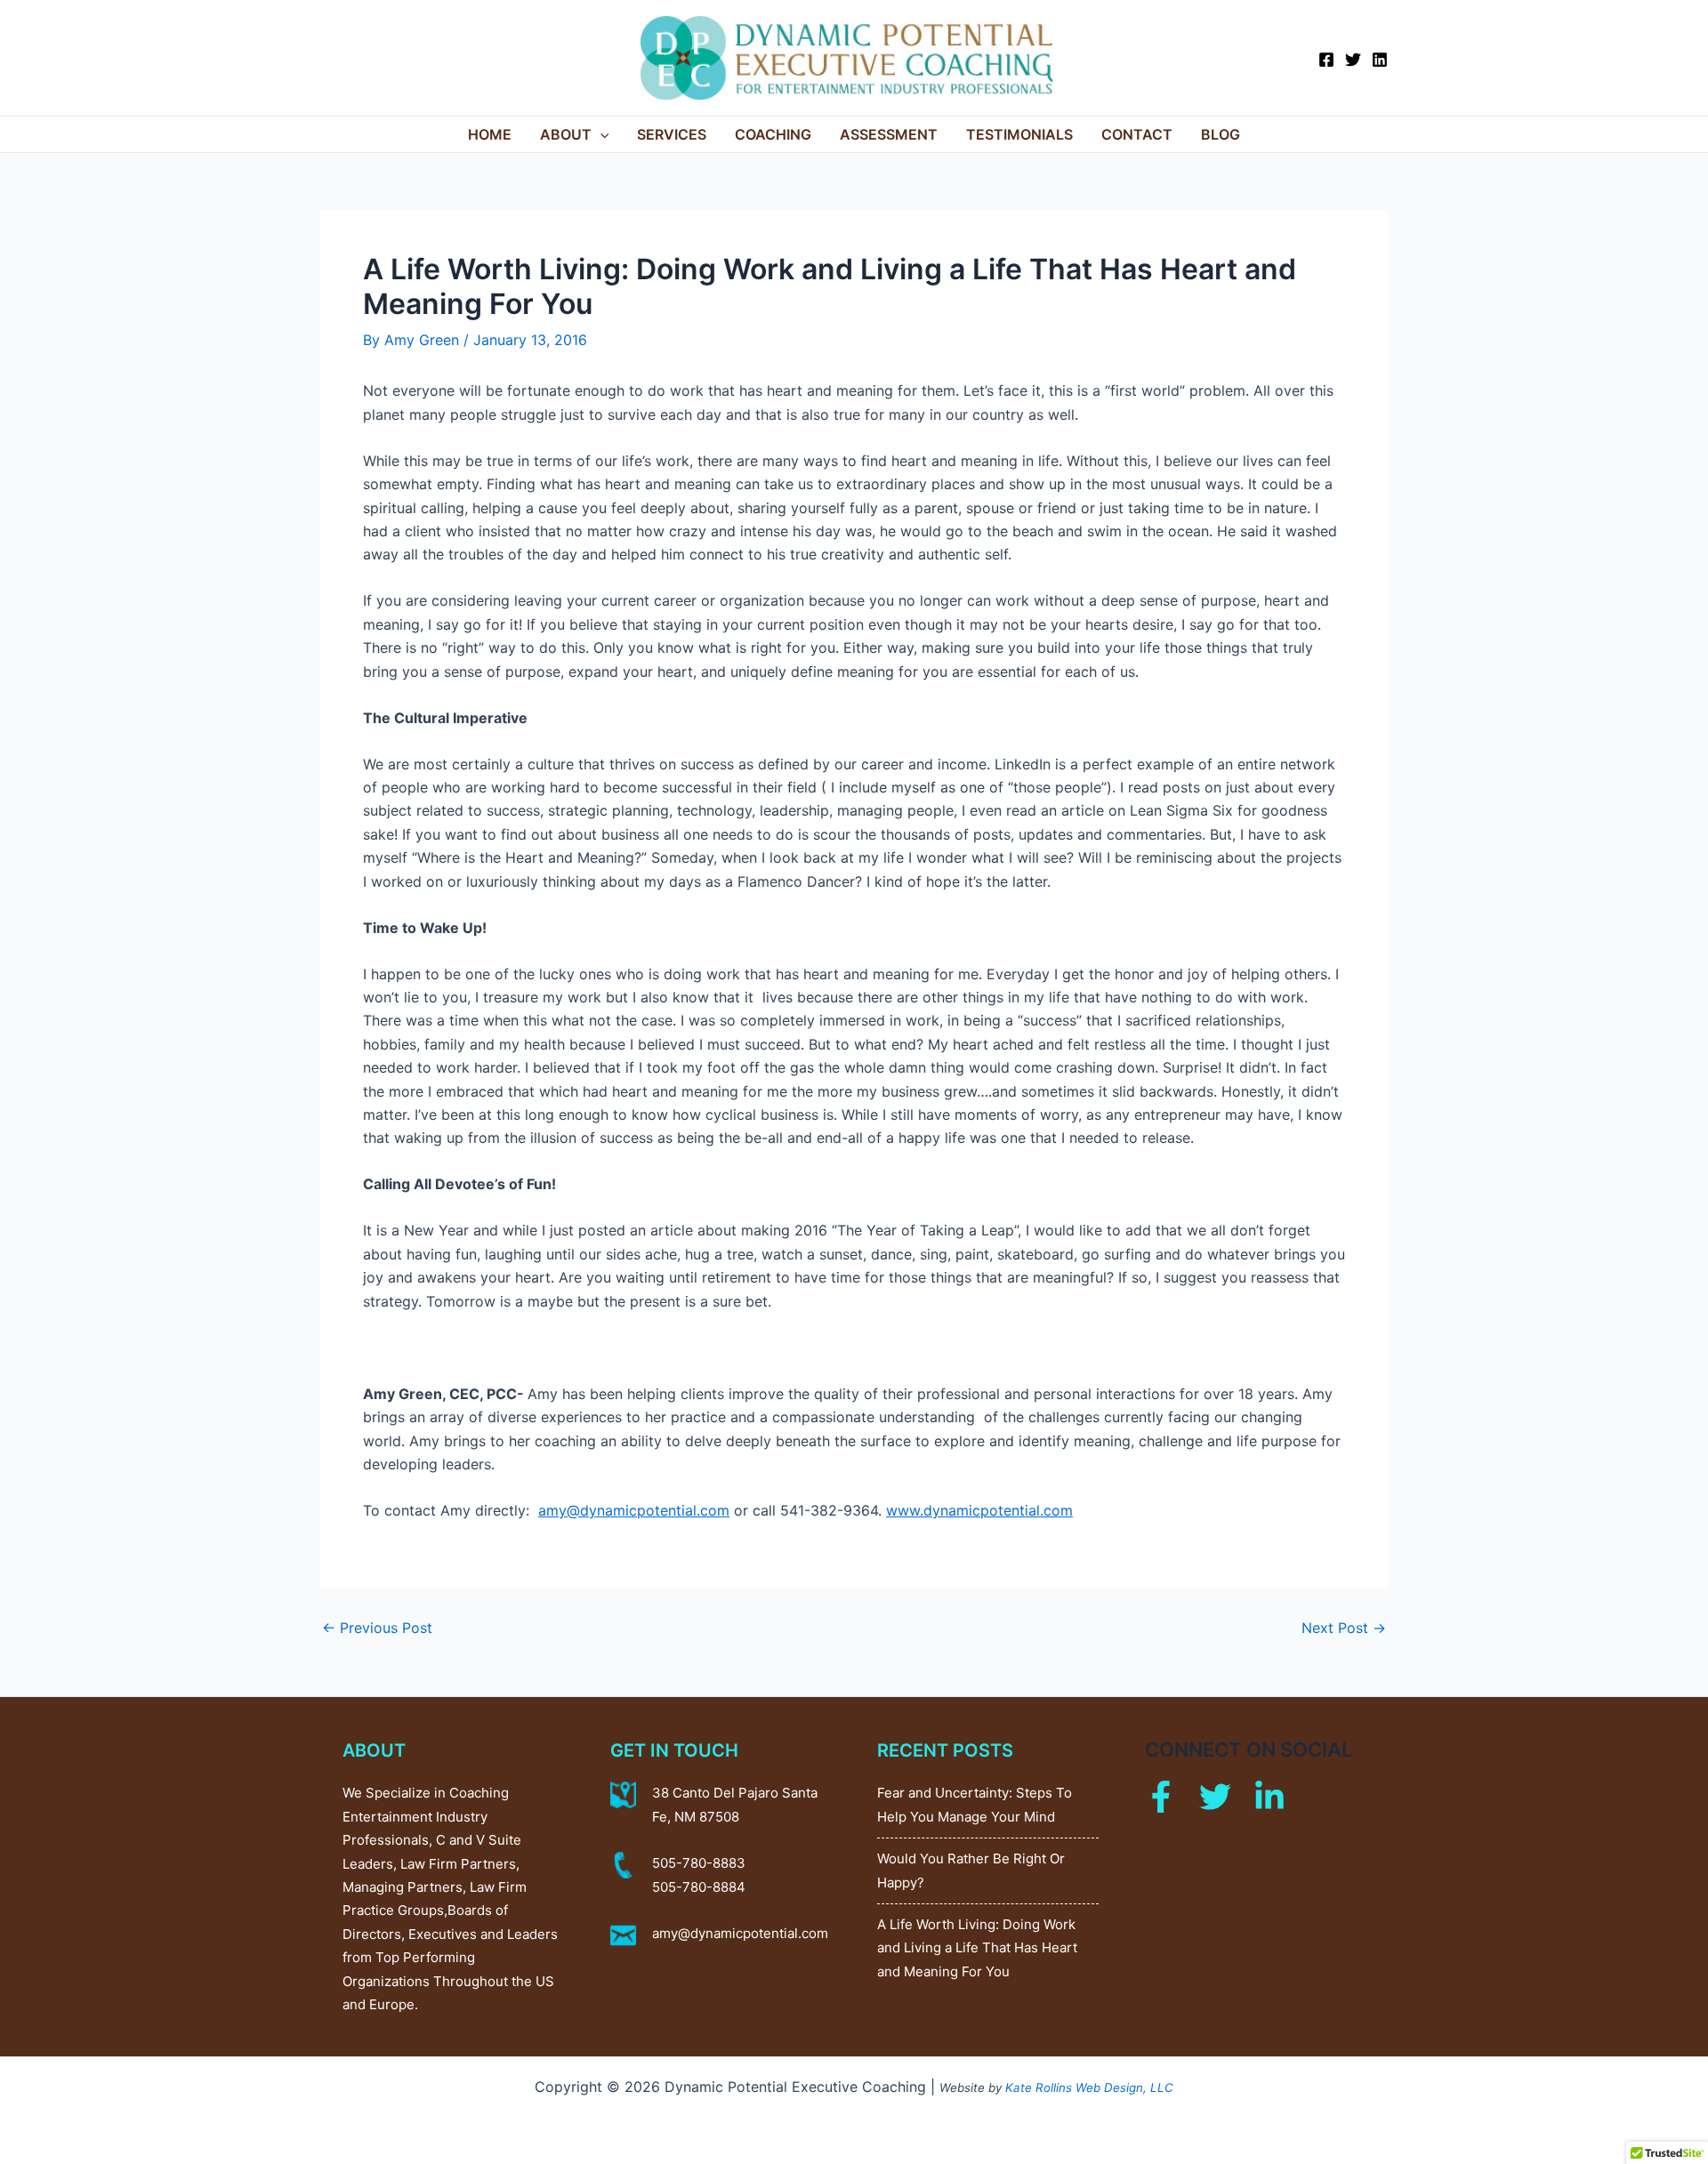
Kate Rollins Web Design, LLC (1089, 2088)
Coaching (773, 134)
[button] (600, 134)
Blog (1221, 134)
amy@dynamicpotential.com (740, 1933)
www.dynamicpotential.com (979, 1510)
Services (672, 134)
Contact (1137, 134)
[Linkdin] (1269, 1797)
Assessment (889, 134)
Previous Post (377, 1628)
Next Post (1344, 1628)
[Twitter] (1353, 60)
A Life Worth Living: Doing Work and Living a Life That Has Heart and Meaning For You (977, 1948)
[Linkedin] (1380, 60)
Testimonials (1019, 134)
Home (490, 134)
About (566, 134)
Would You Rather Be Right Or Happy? (971, 1870)
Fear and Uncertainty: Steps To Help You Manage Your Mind (975, 1804)
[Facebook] (1326, 60)
